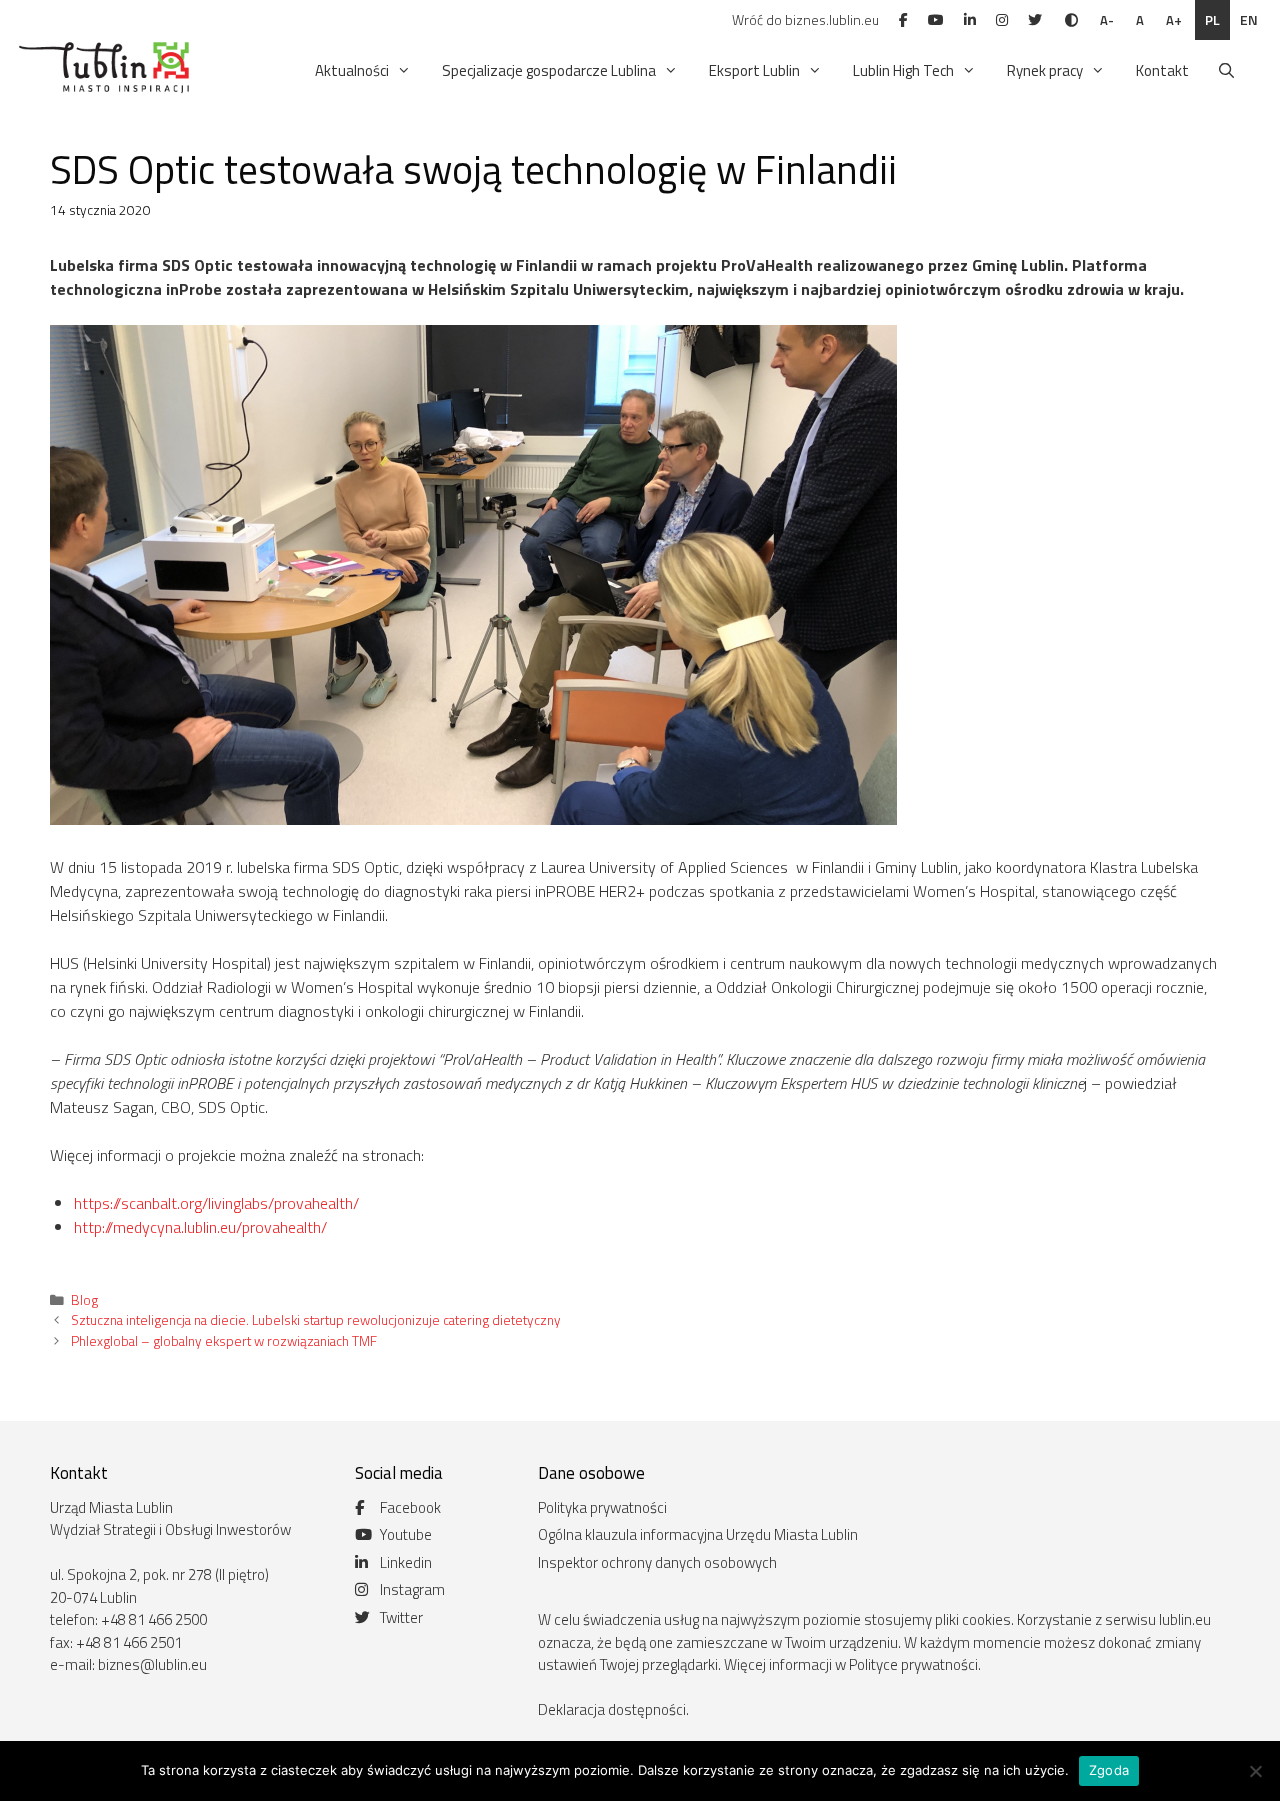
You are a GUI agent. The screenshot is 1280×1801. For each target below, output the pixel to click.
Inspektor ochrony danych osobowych (657, 1562)
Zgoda (1109, 1770)
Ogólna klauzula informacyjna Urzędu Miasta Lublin (698, 1534)
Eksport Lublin (754, 70)
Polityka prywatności (602, 1507)
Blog (84, 1300)
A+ (1174, 20)
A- (1107, 20)
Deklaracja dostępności (612, 1709)
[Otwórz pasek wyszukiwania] (1226, 71)
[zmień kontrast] (1071, 20)
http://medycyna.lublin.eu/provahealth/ (200, 1227)
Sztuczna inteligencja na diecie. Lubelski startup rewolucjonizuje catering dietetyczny (316, 1320)
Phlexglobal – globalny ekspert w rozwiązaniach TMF (224, 1341)
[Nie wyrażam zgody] (1255, 1771)
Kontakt (1162, 70)
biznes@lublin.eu (152, 1664)
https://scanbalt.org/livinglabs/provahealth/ (216, 1203)
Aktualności (352, 70)
